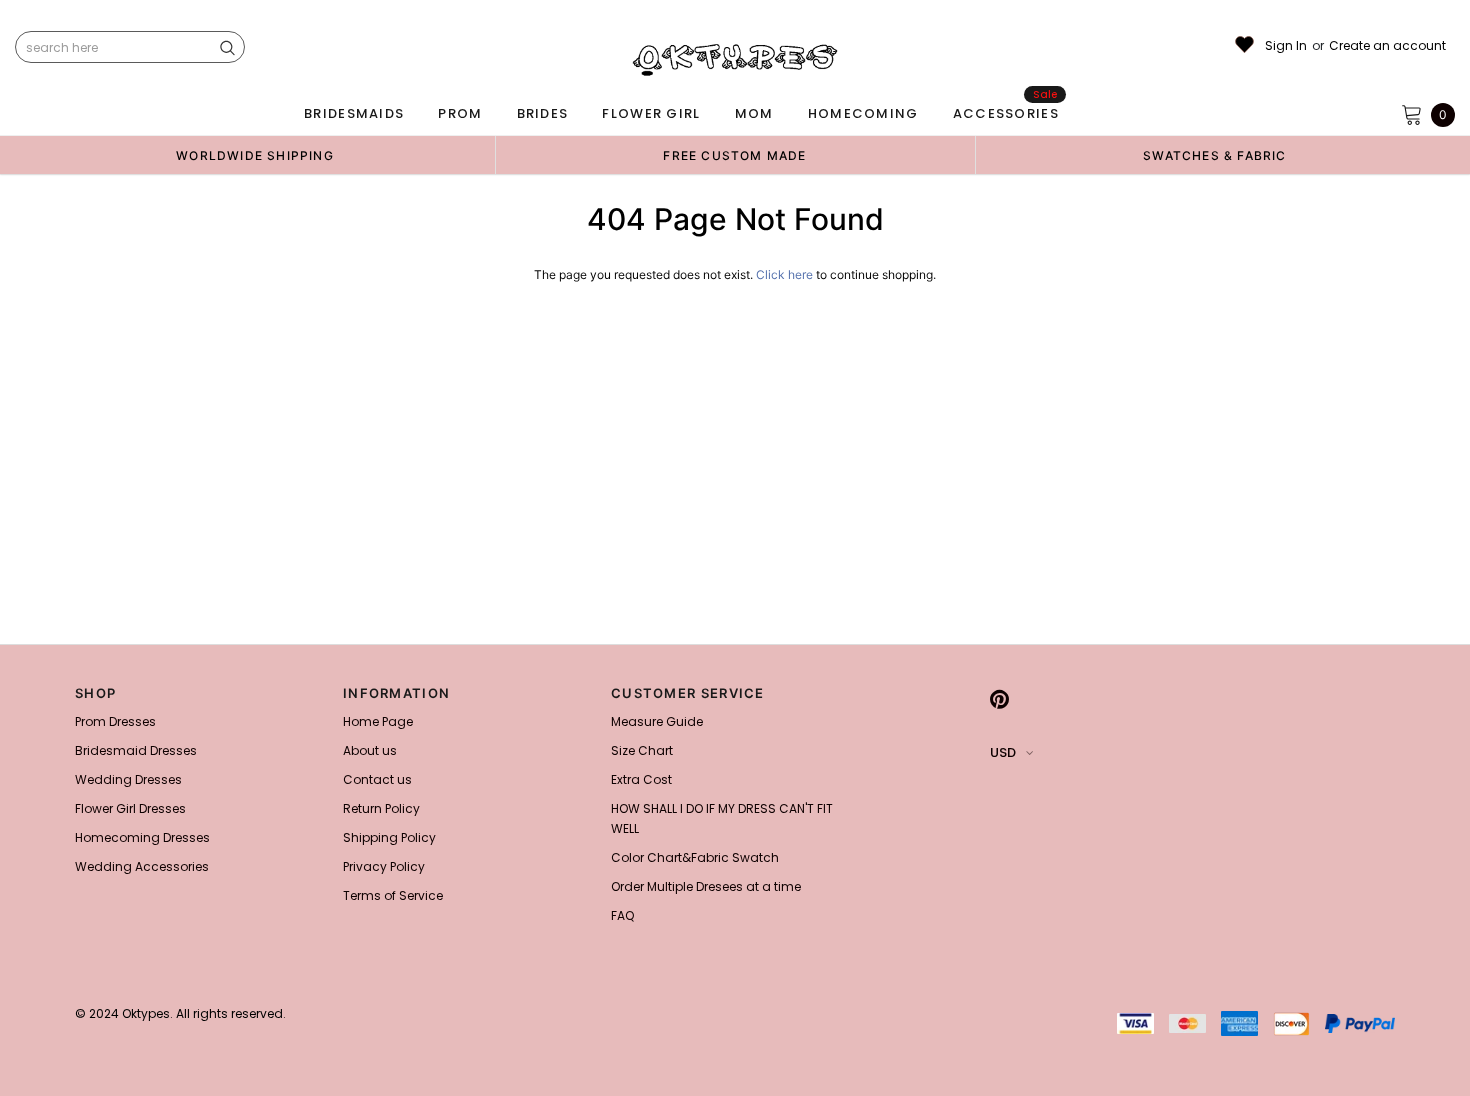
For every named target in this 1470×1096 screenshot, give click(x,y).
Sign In (1286, 46)
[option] (255, 155)
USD (1003, 752)
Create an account (1387, 46)
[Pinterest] (999, 699)
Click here (786, 274)
